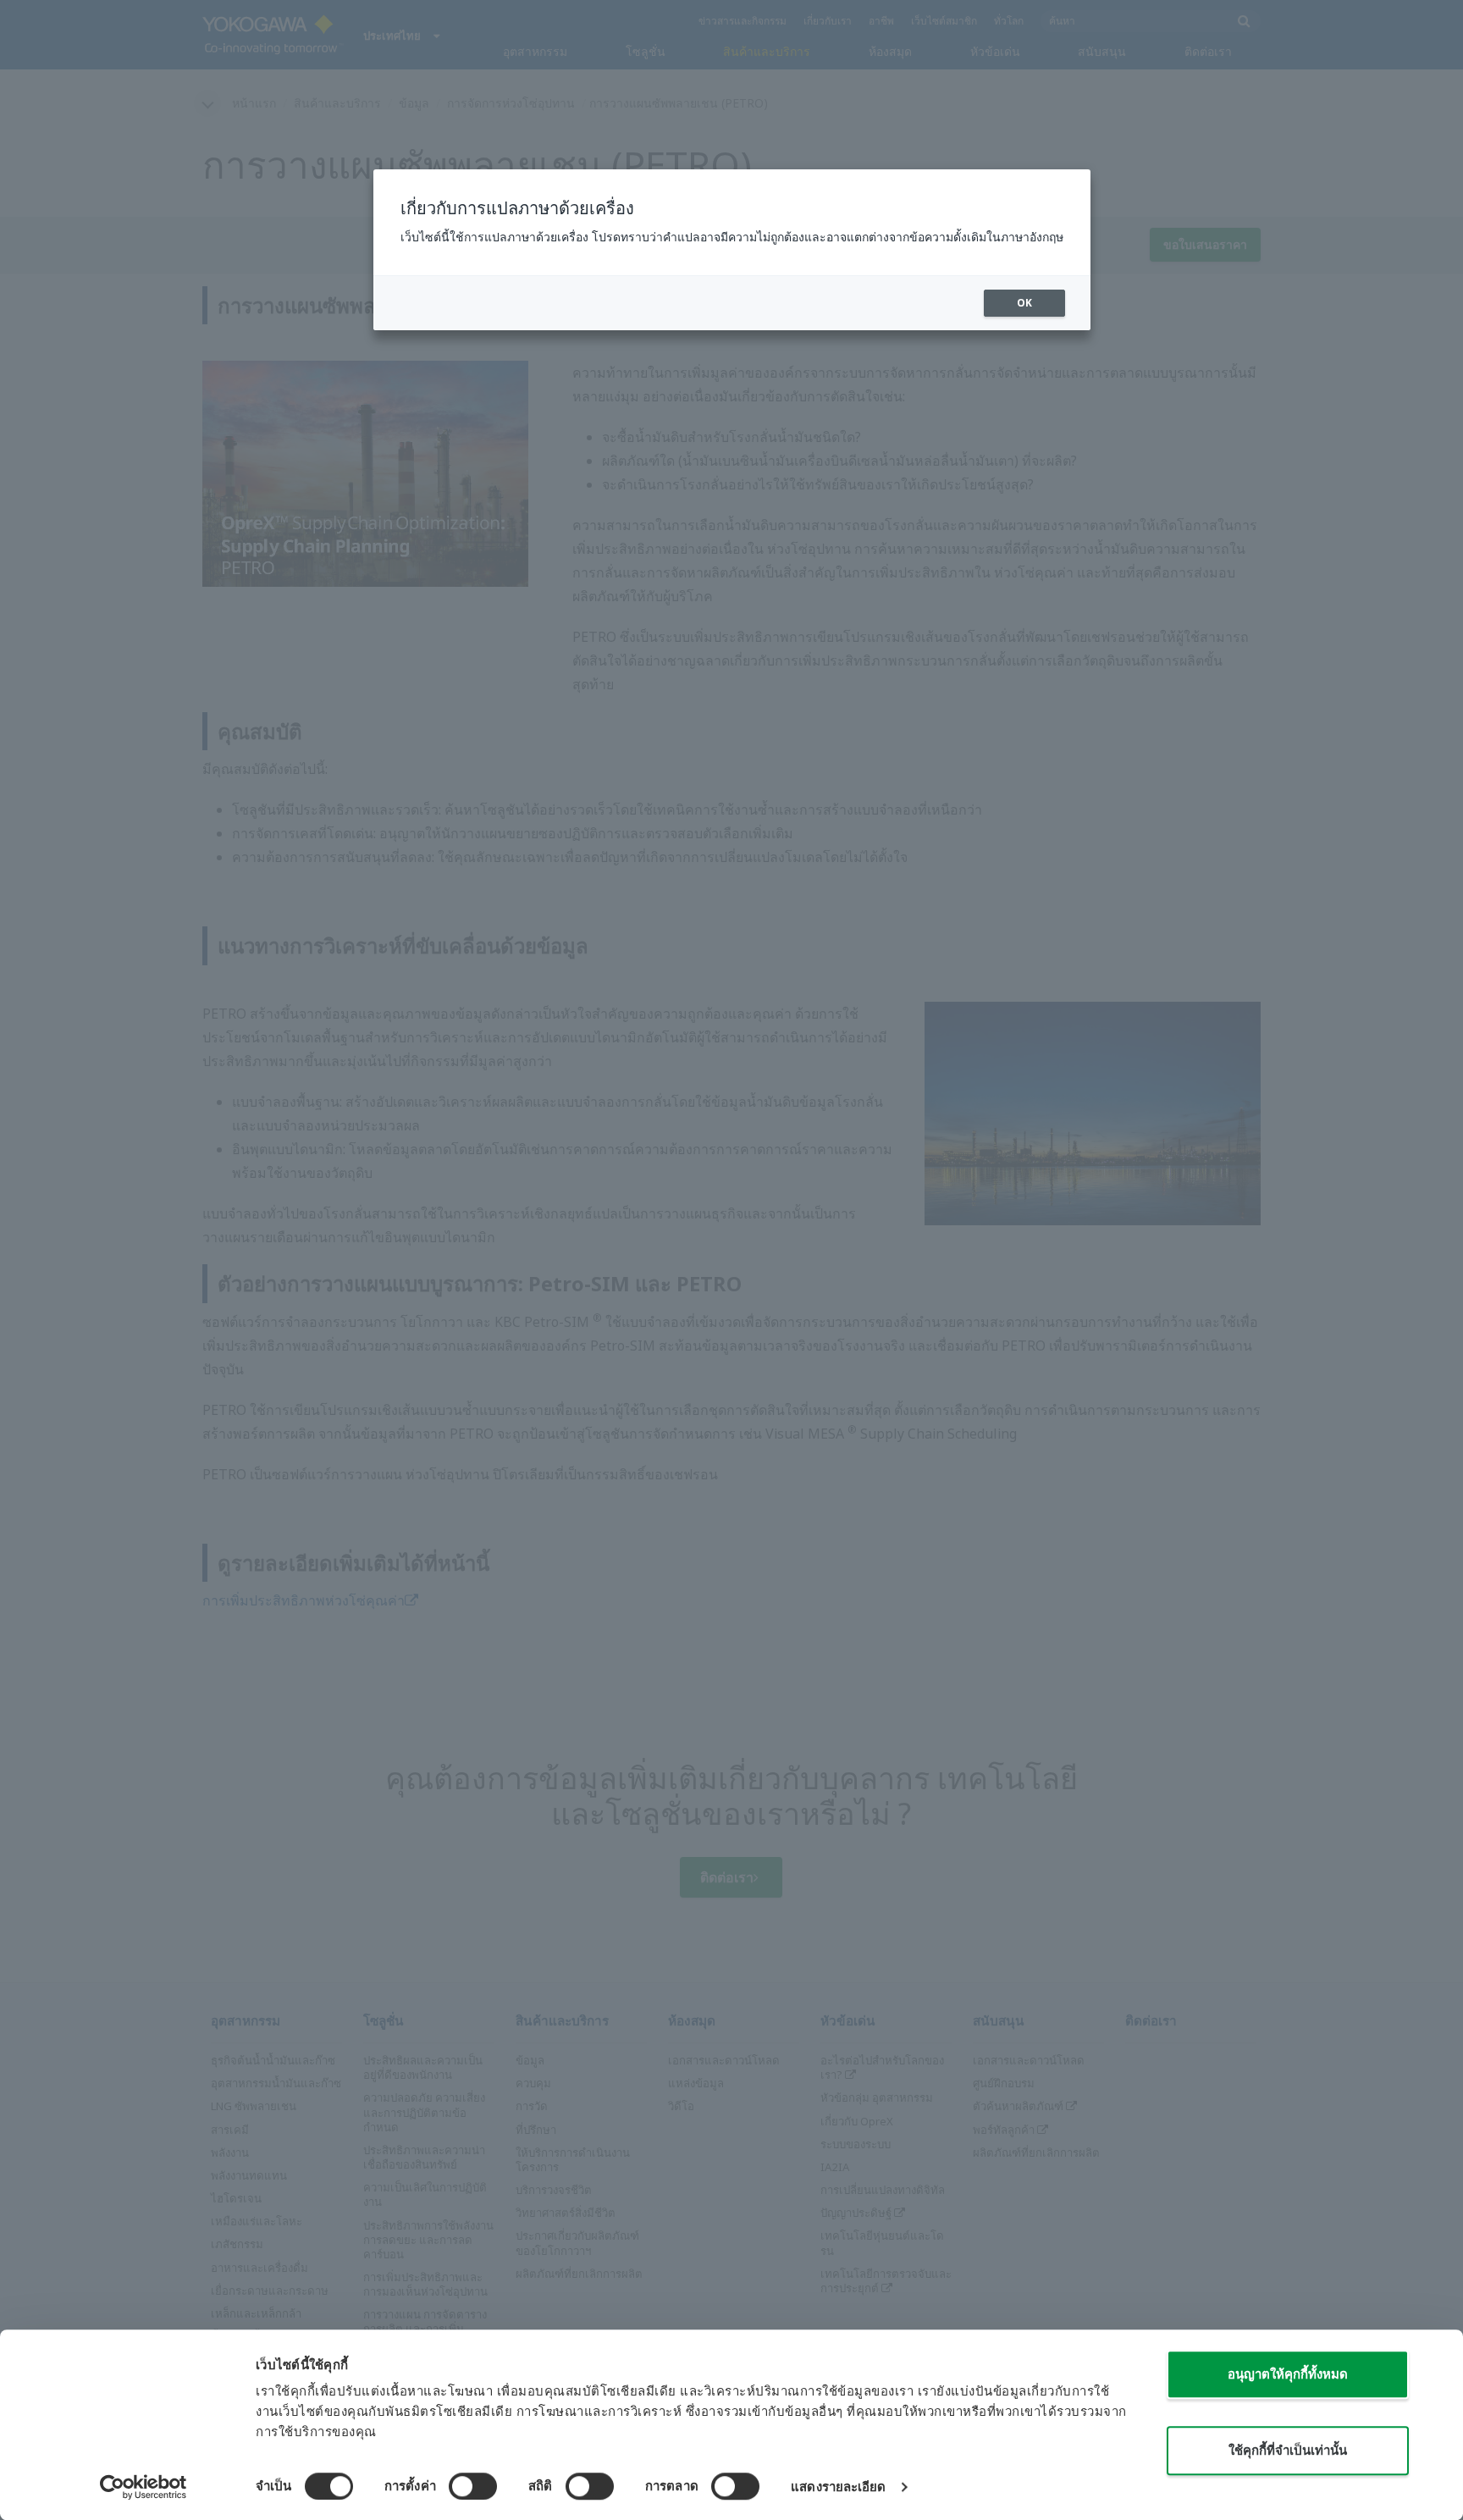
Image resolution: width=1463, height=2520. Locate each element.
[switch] (473, 2486)
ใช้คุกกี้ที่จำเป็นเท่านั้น (1288, 2450)
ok (1024, 303)
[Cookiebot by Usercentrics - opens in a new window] (144, 2487)
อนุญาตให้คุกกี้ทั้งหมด (1288, 2374)
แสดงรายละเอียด (838, 2487)
